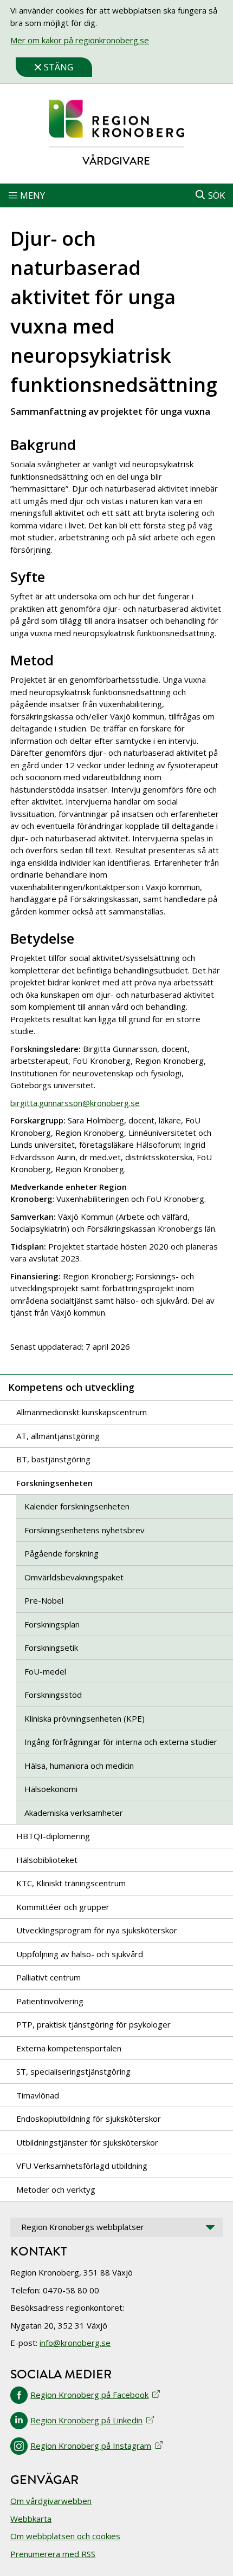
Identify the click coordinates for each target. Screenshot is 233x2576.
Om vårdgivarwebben (51, 2501)
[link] (116, 119)
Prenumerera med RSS (53, 2554)
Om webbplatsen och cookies (65, 2536)
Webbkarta (31, 2519)
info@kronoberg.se (75, 2343)
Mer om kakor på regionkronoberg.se (80, 40)
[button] (116, 195)
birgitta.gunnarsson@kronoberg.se (75, 1103)
